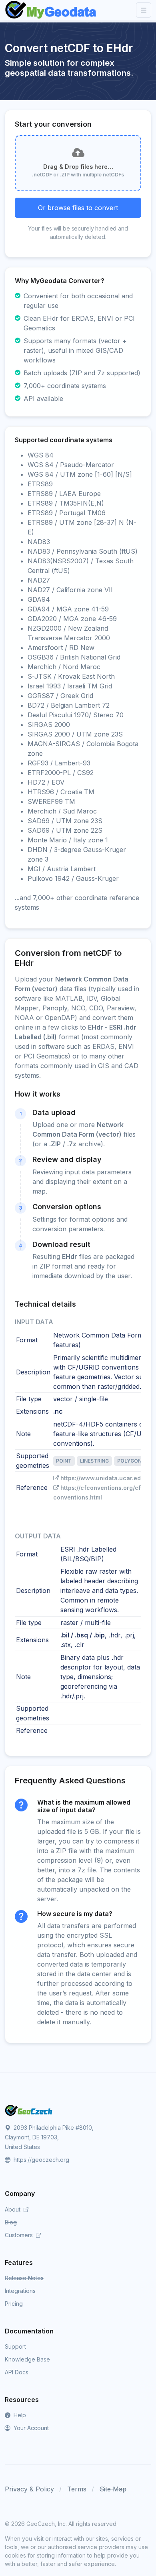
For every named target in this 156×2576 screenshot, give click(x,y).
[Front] (51, 10)
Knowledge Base (27, 2359)
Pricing (14, 2304)
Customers (20, 2235)
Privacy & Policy (29, 2489)
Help (19, 2415)
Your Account (30, 2428)
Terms (77, 2489)
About (13, 2209)
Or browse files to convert (78, 208)
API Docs (17, 2372)
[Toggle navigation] (144, 10)
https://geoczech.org (41, 2160)
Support (15, 2346)
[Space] (29, 2110)
